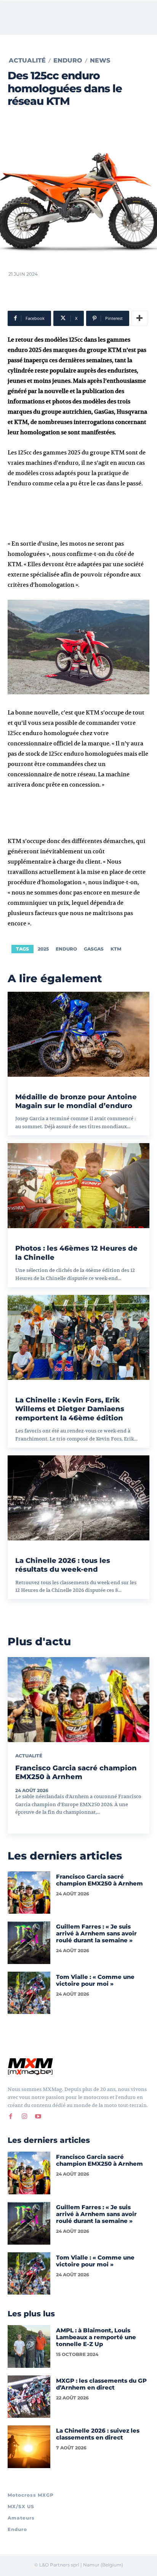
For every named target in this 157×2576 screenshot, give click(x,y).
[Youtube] (38, 2116)
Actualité (27, 61)
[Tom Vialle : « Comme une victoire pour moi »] (29, 1993)
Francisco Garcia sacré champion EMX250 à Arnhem (99, 1880)
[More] (139, 318)
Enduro (68, 61)
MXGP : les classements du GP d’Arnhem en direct (101, 2384)
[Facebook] (11, 2116)
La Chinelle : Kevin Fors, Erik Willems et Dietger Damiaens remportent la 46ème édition (70, 1409)
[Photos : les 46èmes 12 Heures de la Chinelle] (78, 1186)
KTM (116, 949)
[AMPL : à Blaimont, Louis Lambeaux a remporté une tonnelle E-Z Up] (29, 2346)
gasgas (94, 949)
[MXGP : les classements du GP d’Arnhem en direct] (29, 2397)
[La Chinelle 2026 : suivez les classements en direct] (29, 2447)
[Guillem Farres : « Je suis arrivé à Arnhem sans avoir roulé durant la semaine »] (29, 1943)
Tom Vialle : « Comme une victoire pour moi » (95, 1980)
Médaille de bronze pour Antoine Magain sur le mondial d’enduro (76, 1101)
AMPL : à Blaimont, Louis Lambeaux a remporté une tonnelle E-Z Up (96, 2337)
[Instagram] (24, 2116)
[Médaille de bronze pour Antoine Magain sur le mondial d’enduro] (78, 1034)
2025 (43, 949)
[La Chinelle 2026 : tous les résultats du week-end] (78, 1498)
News (100, 61)
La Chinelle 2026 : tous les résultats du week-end (63, 1565)
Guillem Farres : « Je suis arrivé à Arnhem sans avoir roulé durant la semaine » (96, 1933)
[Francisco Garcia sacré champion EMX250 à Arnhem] (78, 1700)
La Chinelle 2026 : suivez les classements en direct (98, 2434)
